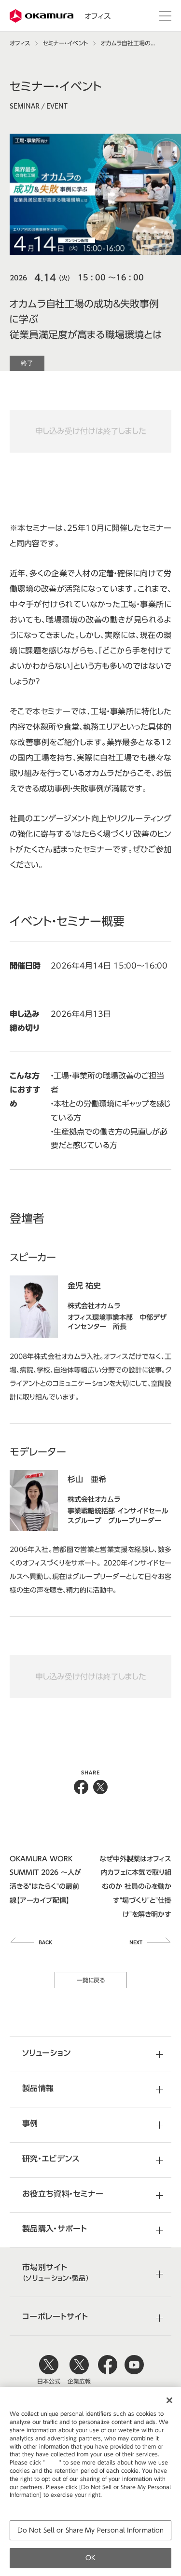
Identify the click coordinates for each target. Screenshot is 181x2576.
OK (90, 2558)
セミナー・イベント (65, 43)
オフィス (97, 16)
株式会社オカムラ (42, 16)
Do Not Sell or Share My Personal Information (91, 2530)
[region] (90, 2481)
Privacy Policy (30, 2503)
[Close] (169, 2400)
